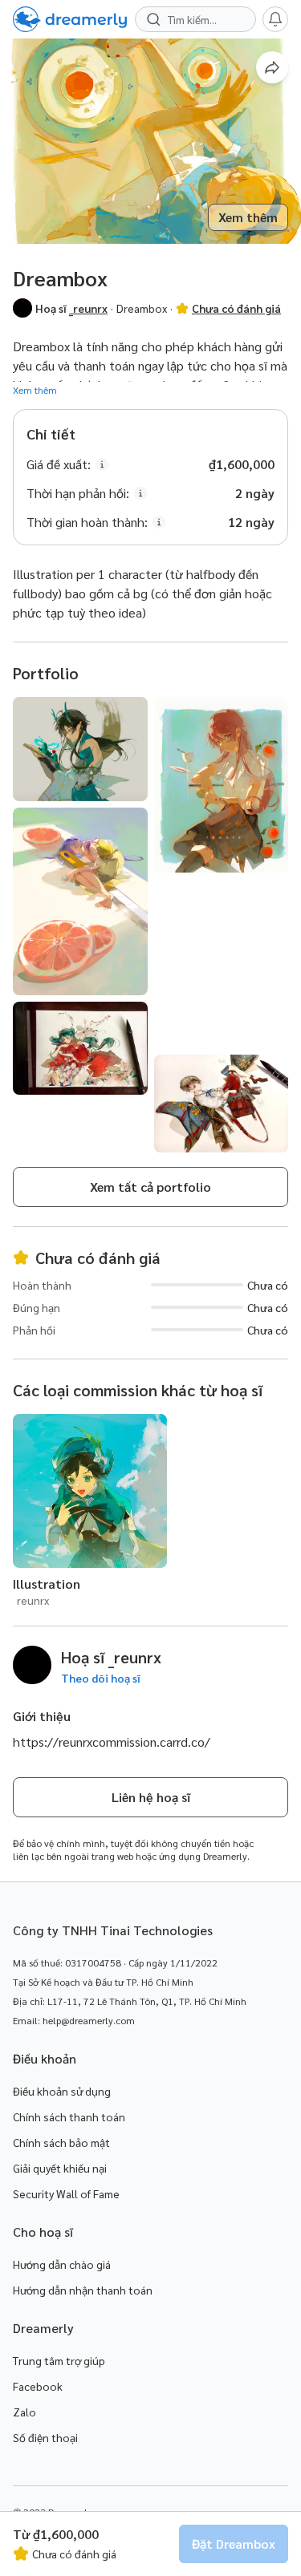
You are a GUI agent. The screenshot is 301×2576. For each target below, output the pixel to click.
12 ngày (251, 522)
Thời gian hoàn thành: (87, 522)
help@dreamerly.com (89, 2020)
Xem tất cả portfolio (150, 1187)
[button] (22, 308)
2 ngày (255, 493)
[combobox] (203, 19)
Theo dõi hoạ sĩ (101, 1678)
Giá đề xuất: (59, 464)
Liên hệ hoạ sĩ (151, 1797)
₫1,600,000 (242, 464)
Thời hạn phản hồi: (78, 493)
